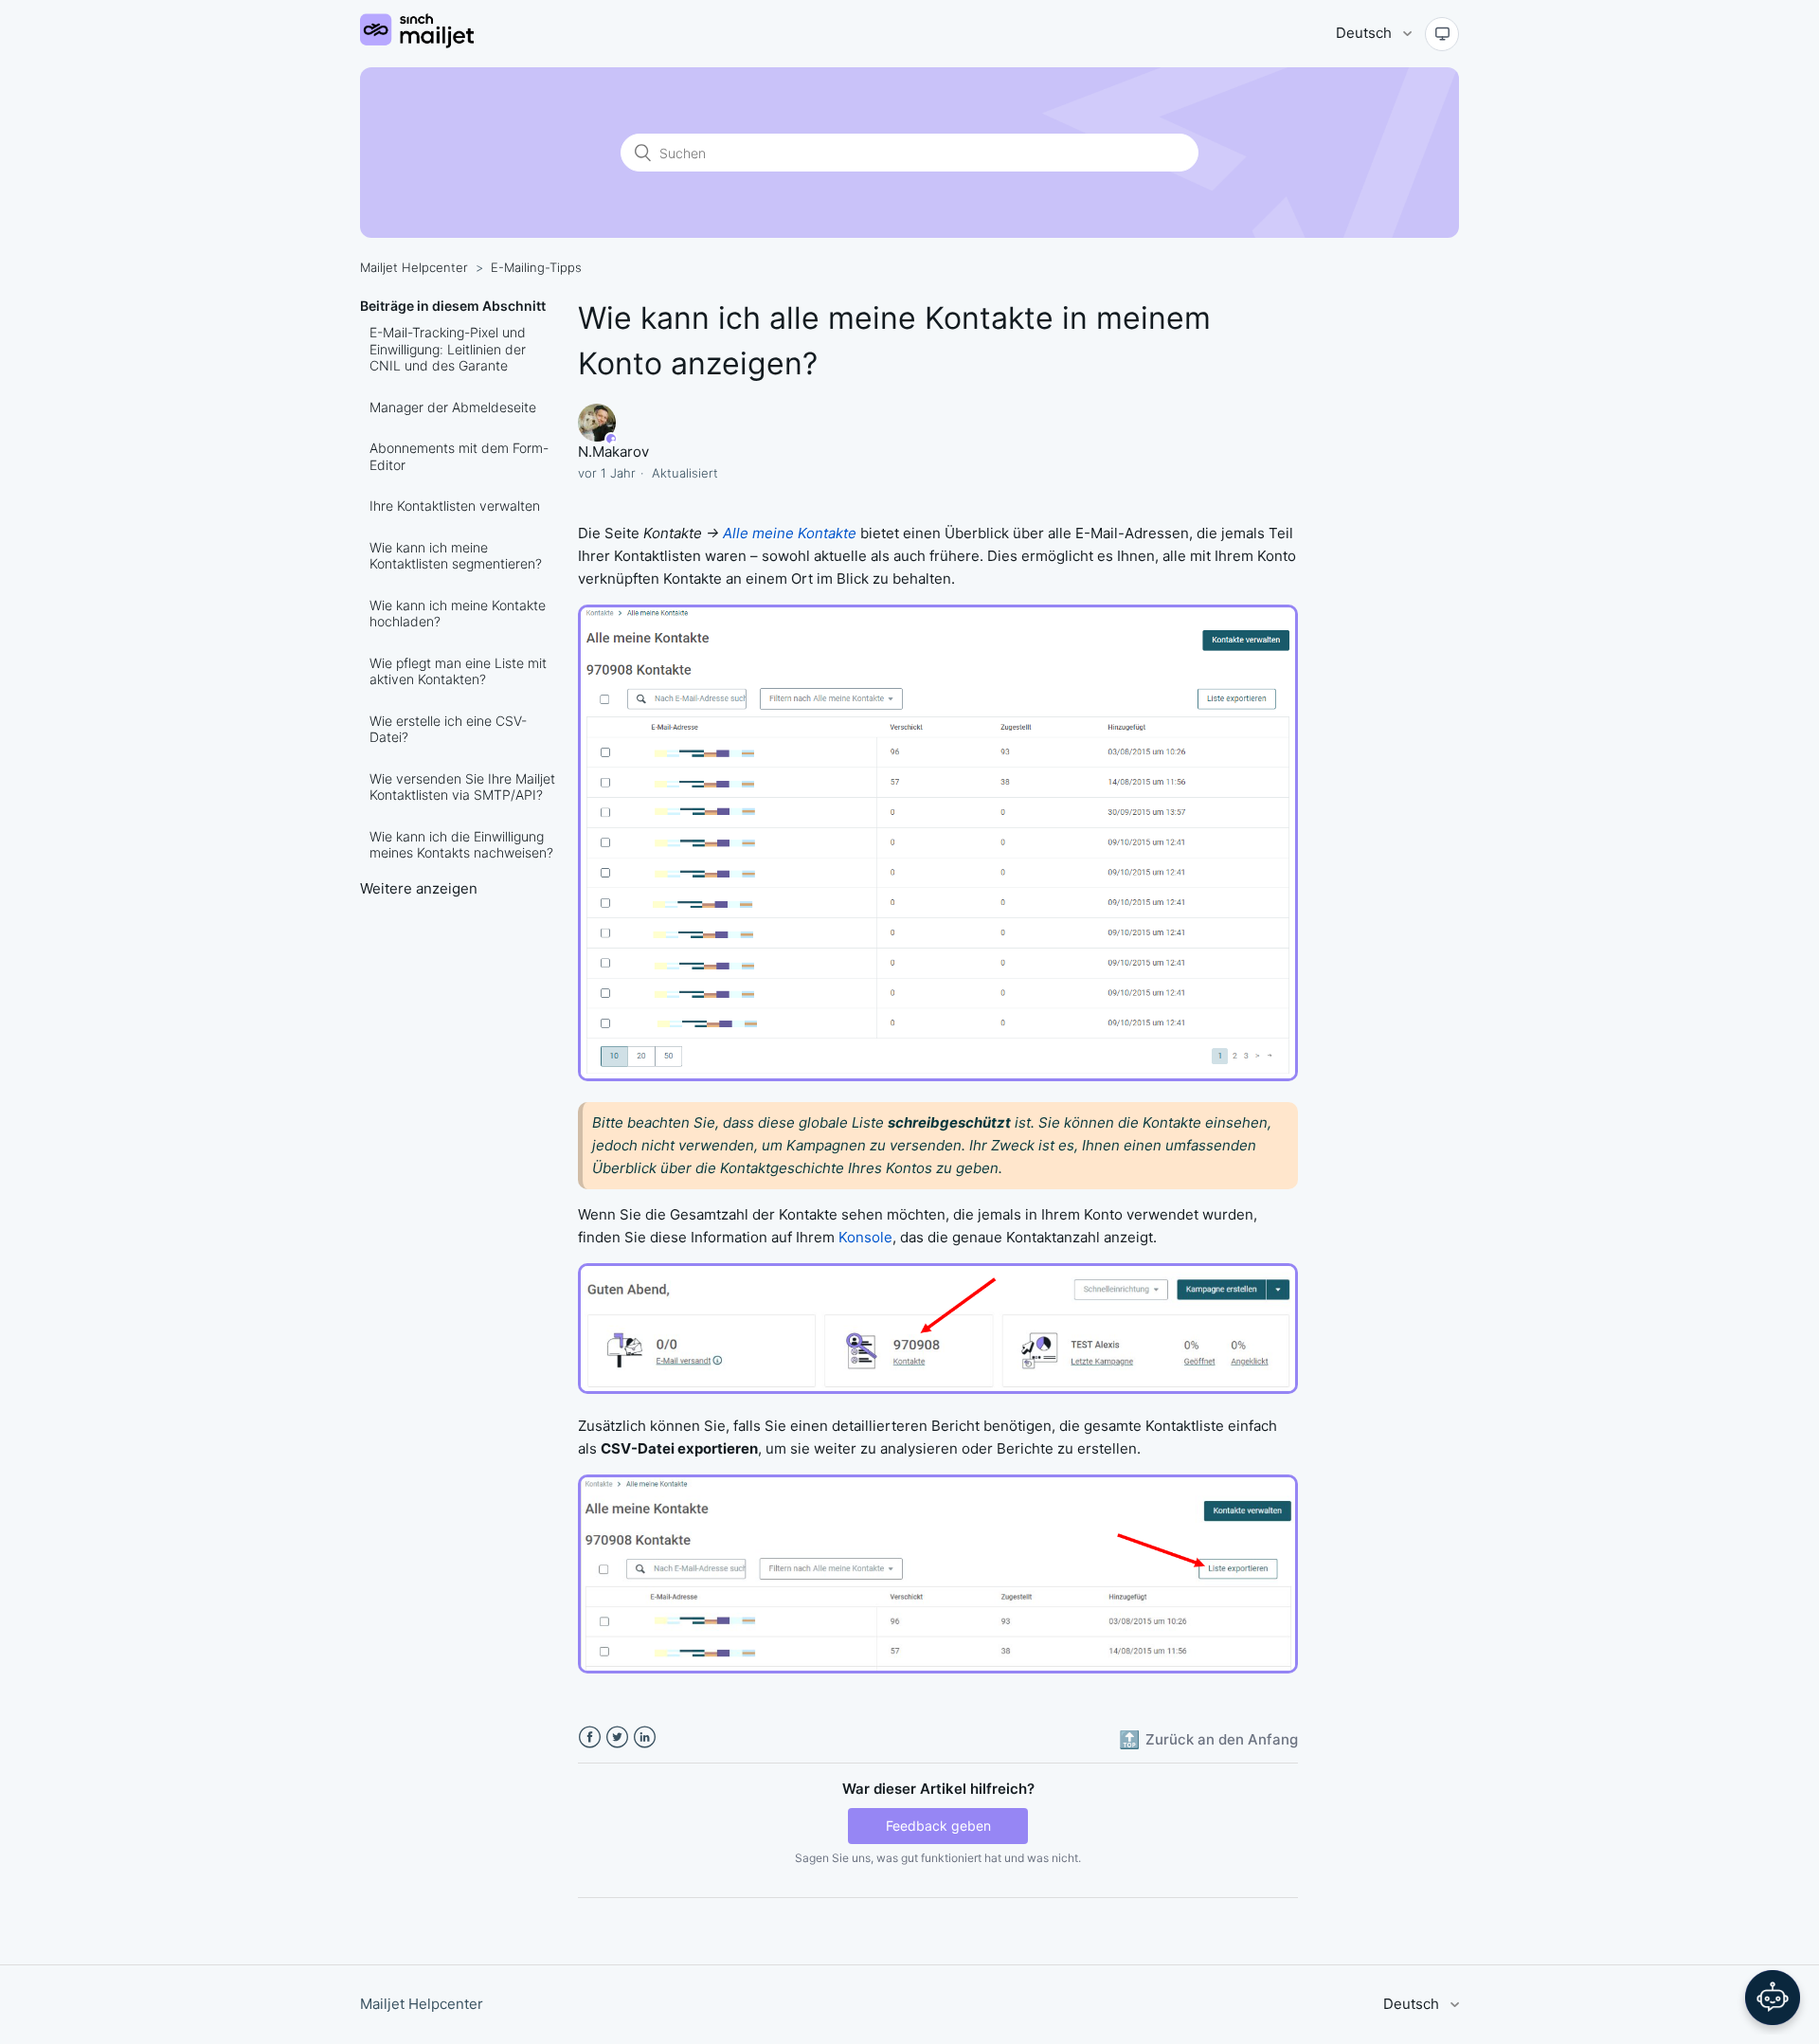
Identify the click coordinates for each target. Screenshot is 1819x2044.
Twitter (617, 1737)
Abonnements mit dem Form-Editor (459, 456)
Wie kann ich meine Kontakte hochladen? (458, 614)
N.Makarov (613, 452)
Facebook (590, 1737)
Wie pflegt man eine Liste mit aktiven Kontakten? (458, 671)
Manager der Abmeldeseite (453, 407)
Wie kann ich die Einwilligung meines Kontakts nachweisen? (461, 845)
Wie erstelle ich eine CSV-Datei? (448, 729)
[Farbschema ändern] (1442, 34)
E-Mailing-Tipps (536, 267)
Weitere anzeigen (419, 888)
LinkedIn (645, 1737)
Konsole (865, 1237)
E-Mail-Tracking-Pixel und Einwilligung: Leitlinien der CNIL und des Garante (448, 349)
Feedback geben (938, 1826)
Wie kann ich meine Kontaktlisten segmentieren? (456, 556)
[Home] (417, 43)
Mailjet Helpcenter (414, 267)
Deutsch (1366, 33)
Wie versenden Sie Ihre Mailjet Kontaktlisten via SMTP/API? (462, 787)
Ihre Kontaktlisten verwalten (455, 506)
